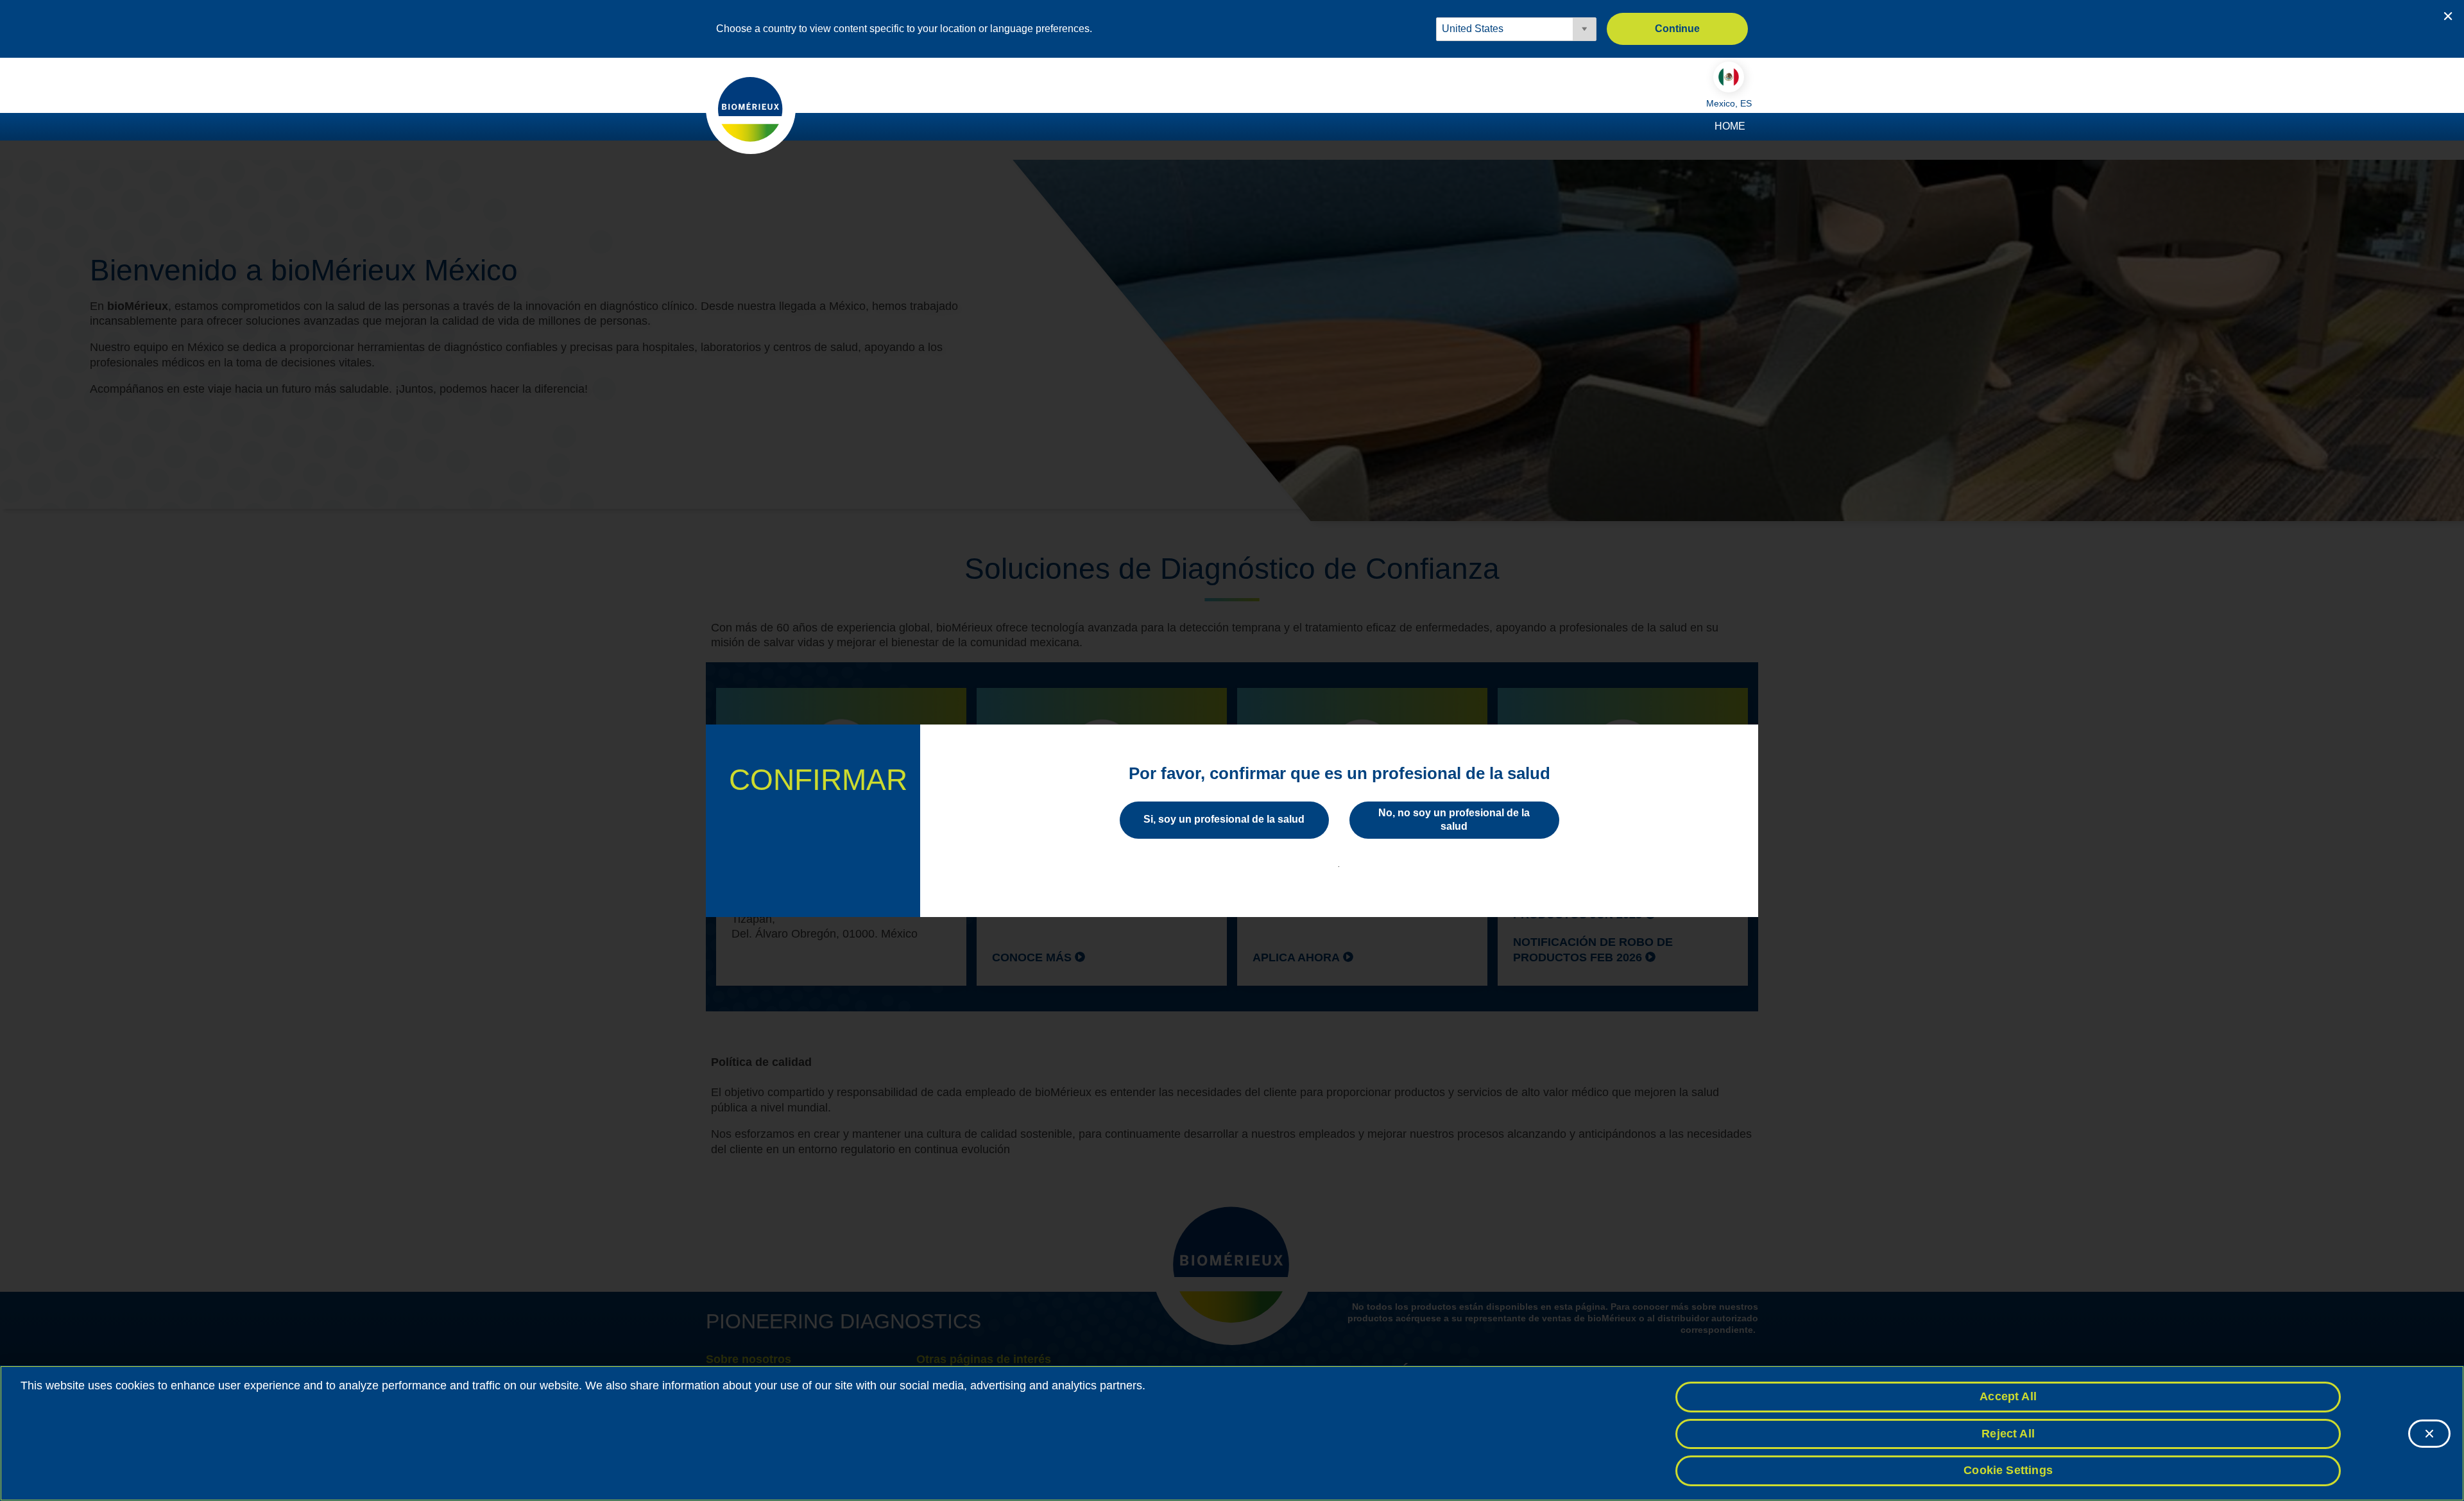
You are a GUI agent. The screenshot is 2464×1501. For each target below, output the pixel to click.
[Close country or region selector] (2448, 16)
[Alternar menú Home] (1752, 127)
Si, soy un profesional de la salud (1224, 819)
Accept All (2008, 1396)
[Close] (2429, 1434)
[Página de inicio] (751, 108)
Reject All (2008, 1434)
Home (1730, 126)
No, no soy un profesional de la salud (1454, 819)
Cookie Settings (2008, 1470)
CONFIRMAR (818, 780)
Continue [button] (1677, 29)
